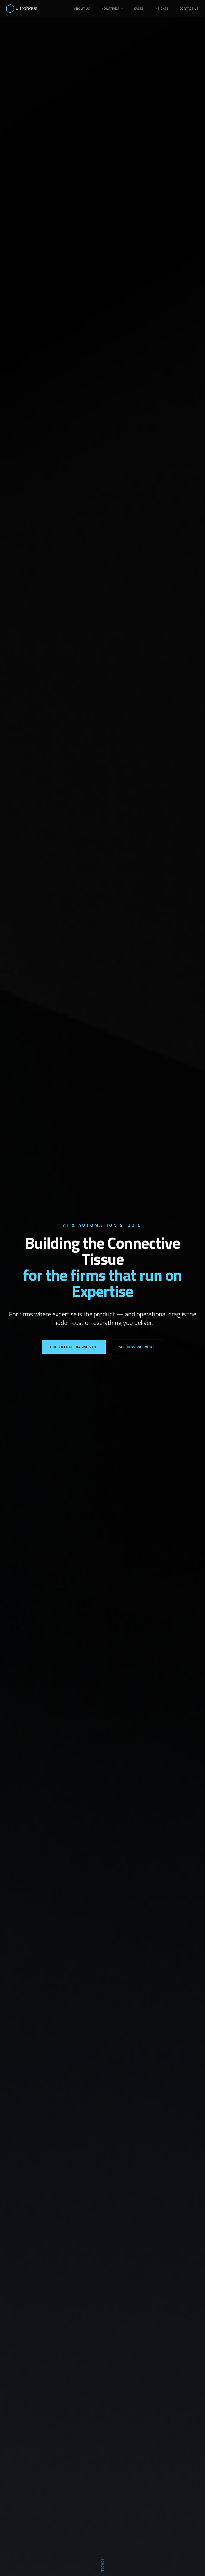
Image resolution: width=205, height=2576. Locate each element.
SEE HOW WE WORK (137, 1347)
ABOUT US (82, 9)
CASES (139, 9)
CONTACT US (189, 9)
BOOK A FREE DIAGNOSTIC (74, 1347)
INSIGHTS (162, 9)
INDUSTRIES (110, 9)
